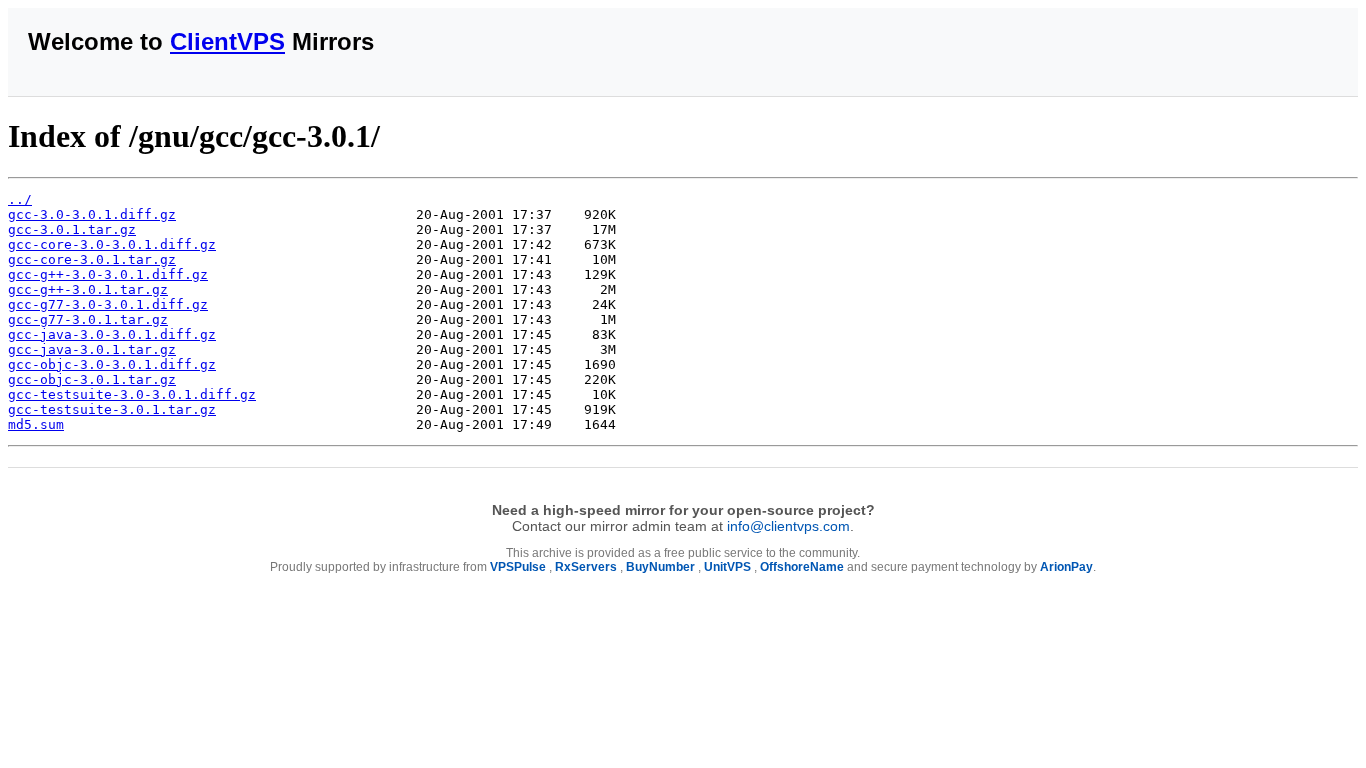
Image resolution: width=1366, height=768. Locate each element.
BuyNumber (660, 567)
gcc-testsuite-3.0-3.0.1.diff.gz (132, 394)
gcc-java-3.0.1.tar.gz (92, 349)
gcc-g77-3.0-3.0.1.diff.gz (108, 304)
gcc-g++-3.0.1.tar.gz (88, 289)
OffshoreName (802, 567)
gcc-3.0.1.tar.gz (72, 229)
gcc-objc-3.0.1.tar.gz (92, 379)
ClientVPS (227, 41)
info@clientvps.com (788, 526)
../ (20, 199)
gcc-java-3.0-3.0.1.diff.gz (112, 334)
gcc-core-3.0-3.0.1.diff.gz (112, 244)
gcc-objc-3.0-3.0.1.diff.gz (112, 364)
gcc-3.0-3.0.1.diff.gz (92, 214)
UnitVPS (727, 567)
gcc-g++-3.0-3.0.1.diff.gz (108, 274)
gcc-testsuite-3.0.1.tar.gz (112, 409)
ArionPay (1066, 567)
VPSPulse (518, 567)
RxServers (586, 567)
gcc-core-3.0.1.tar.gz (92, 259)
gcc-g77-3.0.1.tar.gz (88, 319)
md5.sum (36, 424)
